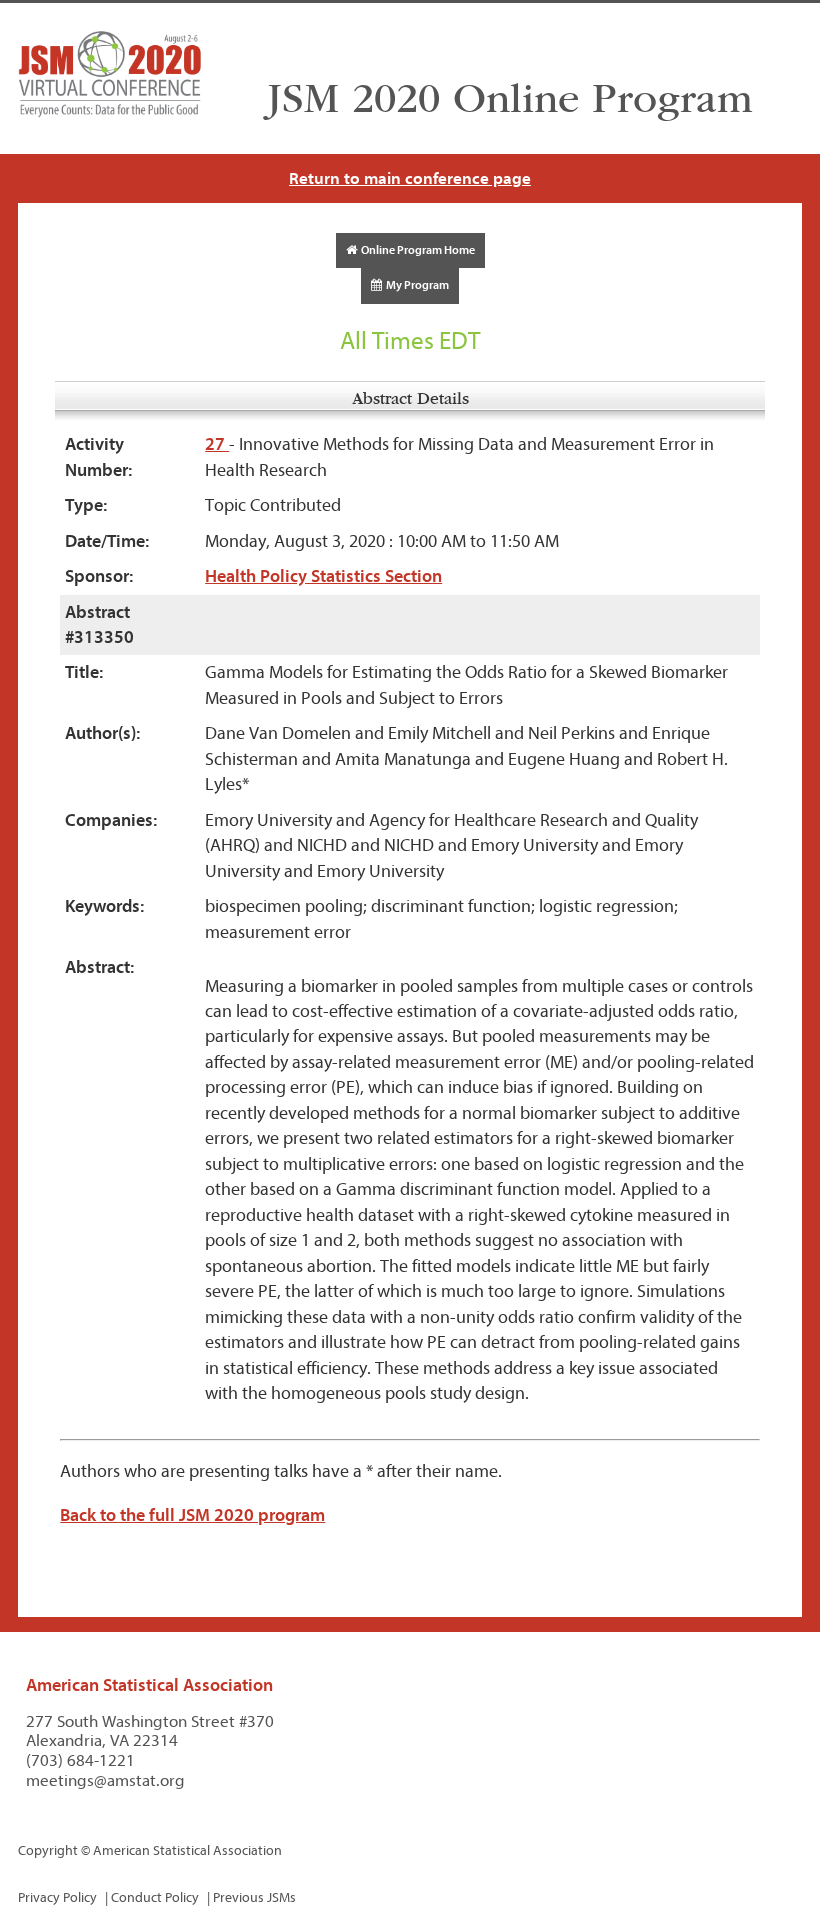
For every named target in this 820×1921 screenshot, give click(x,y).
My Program (415, 285)
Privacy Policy (57, 1897)
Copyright (48, 1850)
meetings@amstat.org (105, 1780)
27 (217, 444)
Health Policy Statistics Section (323, 576)
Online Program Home (416, 250)
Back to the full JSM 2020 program (192, 1515)
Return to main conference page (410, 178)
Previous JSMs (254, 1897)
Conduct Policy (155, 1897)
